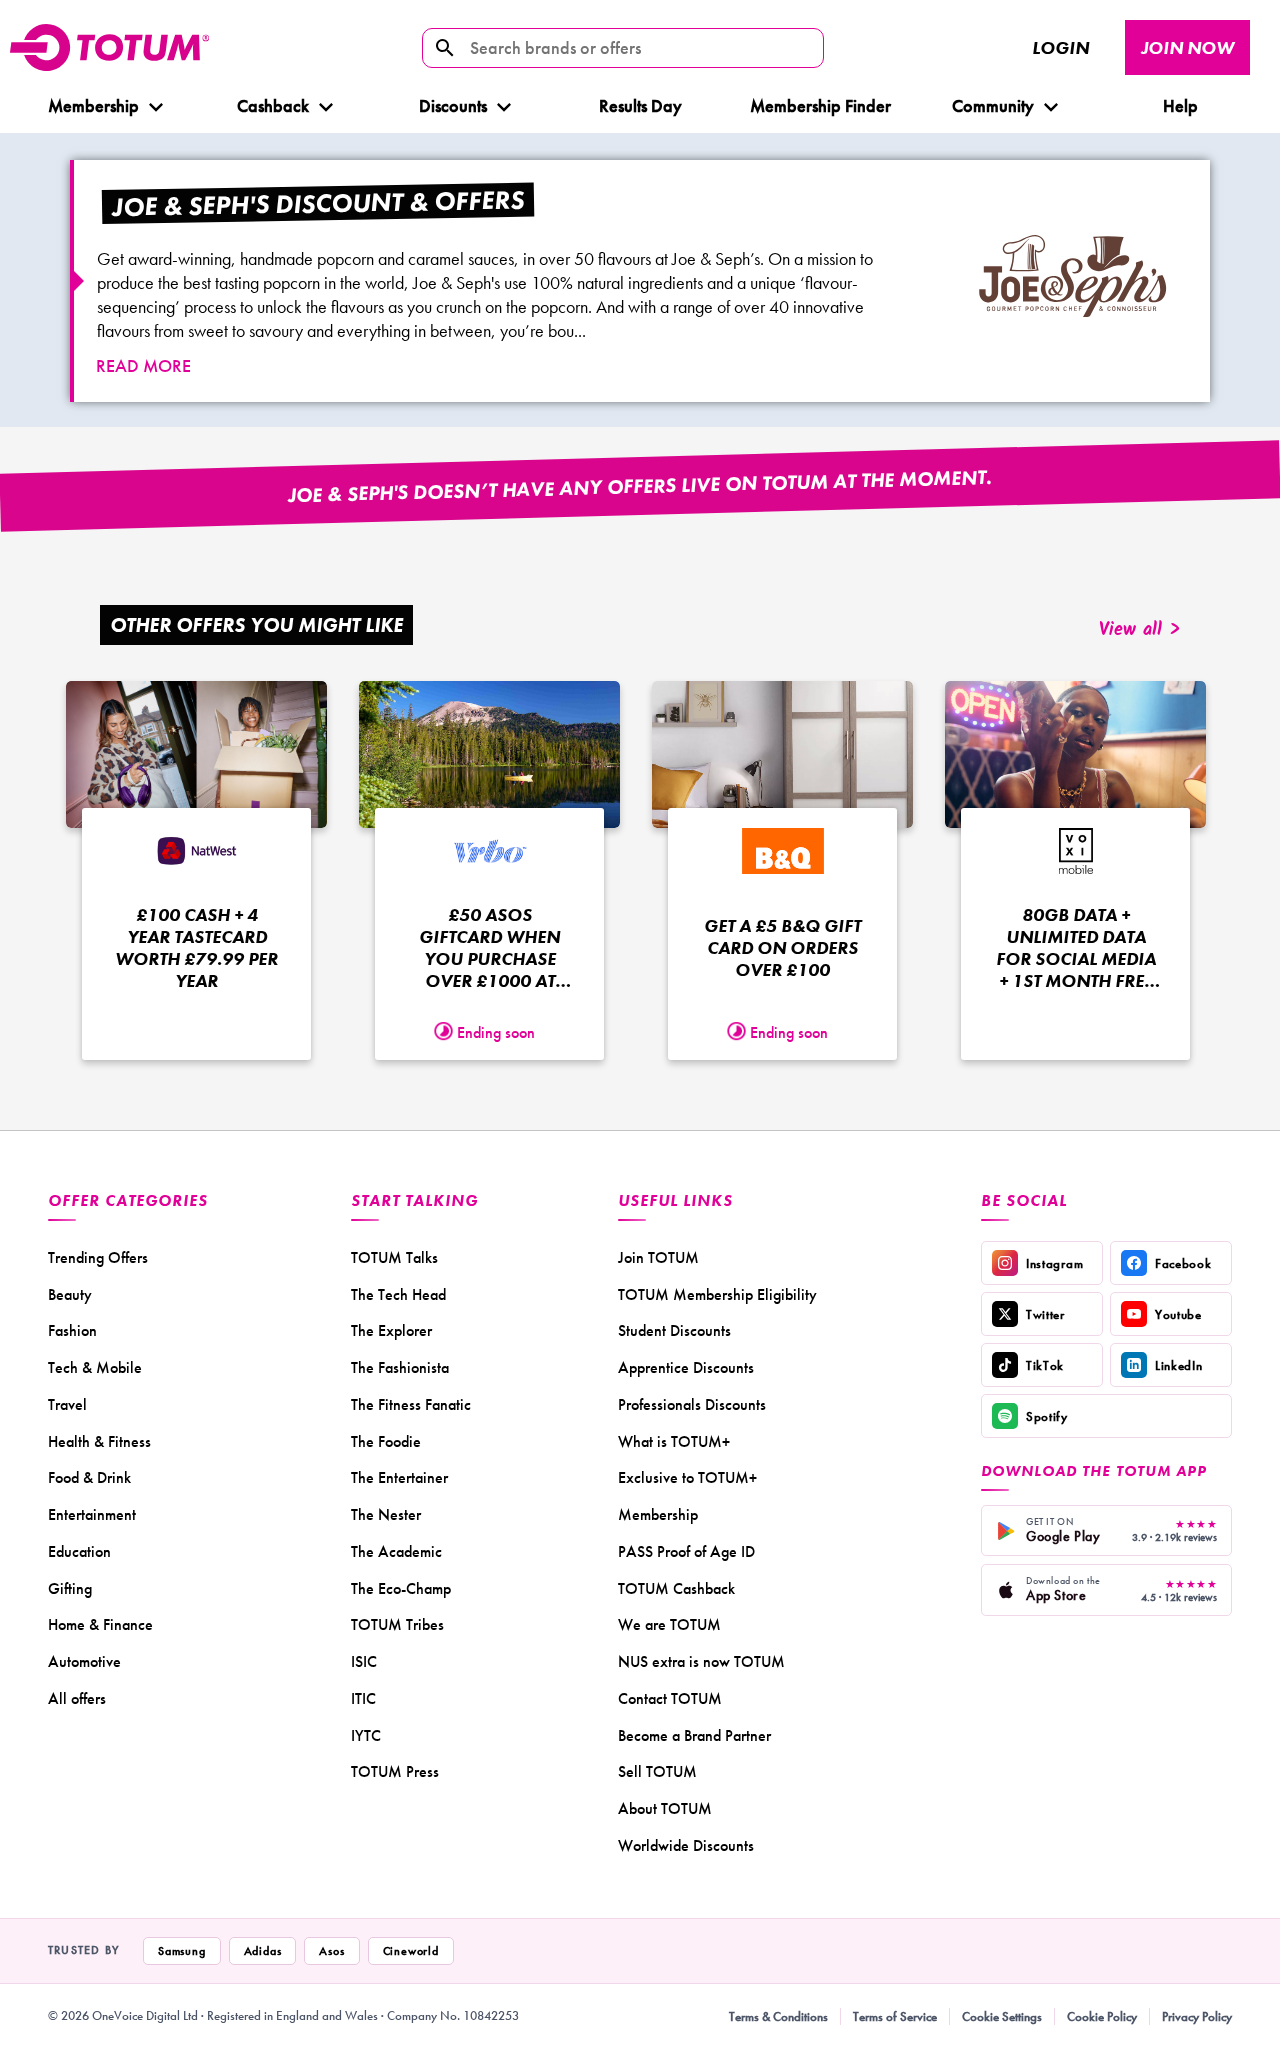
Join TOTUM (658, 1257)
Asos (331, 1951)
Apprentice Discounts (686, 1367)
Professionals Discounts (692, 1404)
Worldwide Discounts (686, 1845)
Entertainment (92, 1514)
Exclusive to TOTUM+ (687, 1477)
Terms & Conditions (778, 2016)
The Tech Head (398, 1294)
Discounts (453, 105)
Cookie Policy (1102, 2016)
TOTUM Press (395, 1771)
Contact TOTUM (670, 1698)
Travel (67, 1404)
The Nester (386, 1514)
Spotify (1047, 1416)
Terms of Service (895, 2016)
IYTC (366, 1735)
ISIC (364, 1661)
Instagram (1054, 1263)
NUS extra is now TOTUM (701, 1661)
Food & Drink (89, 1477)
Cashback (273, 105)
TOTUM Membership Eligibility (717, 1294)
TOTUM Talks (394, 1257)
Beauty (70, 1294)
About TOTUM (665, 1808)
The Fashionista (400, 1367)
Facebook (1183, 1263)
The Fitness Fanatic (411, 1404)
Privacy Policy (1197, 2016)
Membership (93, 105)
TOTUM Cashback (676, 1588)
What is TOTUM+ (674, 1441)
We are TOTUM (669, 1624)
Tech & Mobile (95, 1367)
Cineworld (411, 1951)
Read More (143, 365)
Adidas (263, 1951)
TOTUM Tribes (397, 1624)
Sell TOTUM (657, 1771)
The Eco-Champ (401, 1588)
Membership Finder (820, 105)
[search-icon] (445, 48)
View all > (1139, 630)
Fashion (72, 1330)
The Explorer (391, 1330)
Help (1180, 105)
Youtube (1178, 1314)
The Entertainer (399, 1477)
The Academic (396, 1551)
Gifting (70, 1588)
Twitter (1045, 1314)
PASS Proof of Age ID (686, 1551)
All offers (77, 1698)
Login (1060, 47)
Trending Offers (98, 1257)
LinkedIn (1179, 1365)
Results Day (640, 105)
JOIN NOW (1187, 47)
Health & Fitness (99, 1441)
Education (79, 1551)
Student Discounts (674, 1330)
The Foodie (386, 1441)
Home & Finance (100, 1624)
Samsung (182, 1951)
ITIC (363, 1698)
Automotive (84, 1661)
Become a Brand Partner (694, 1735)
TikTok (1045, 1365)
